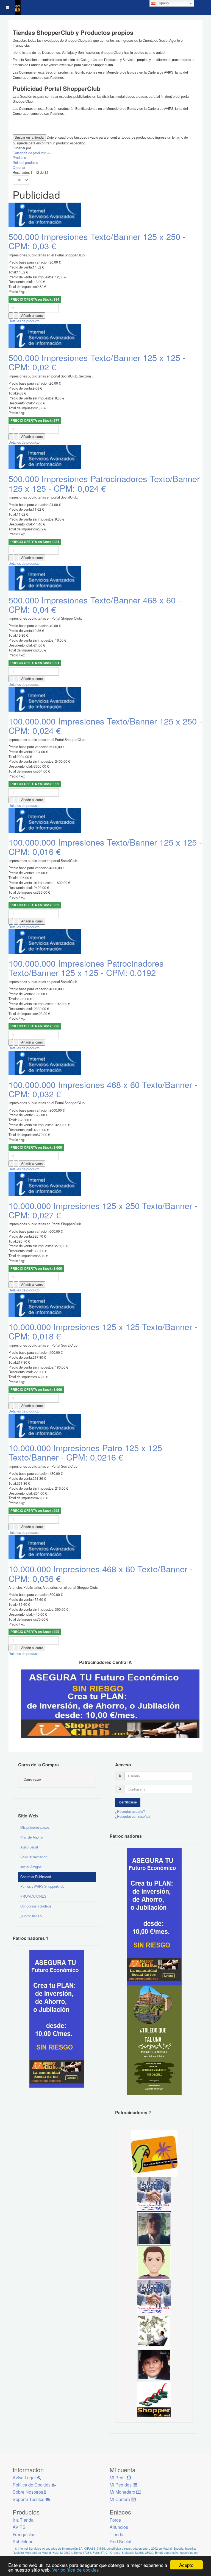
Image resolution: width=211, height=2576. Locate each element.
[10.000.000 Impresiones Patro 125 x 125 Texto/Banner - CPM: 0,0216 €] (45, 1426)
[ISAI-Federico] (154, 2331)
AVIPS (19, 2527)
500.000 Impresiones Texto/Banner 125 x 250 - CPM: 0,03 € (97, 241)
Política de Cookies (32, 2485)
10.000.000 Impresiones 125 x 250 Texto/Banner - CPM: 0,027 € (103, 1210)
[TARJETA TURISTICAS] (154, 2153)
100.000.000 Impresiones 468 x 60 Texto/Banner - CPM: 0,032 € (103, 1089)
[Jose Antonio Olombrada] (57, 2018)
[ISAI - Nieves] (154, 2365)
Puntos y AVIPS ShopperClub (42, 1886)
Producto (19, 158)
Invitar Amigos (31, 1867)
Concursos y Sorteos (36, 1906)
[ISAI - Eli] (154, 2193)
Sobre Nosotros (28, 2492)
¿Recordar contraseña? (133, 1816)
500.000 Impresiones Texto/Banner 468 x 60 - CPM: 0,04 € (95, 604)
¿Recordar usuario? (130, 1811)
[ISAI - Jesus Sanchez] (154, 2228)
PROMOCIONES (33, 1896)
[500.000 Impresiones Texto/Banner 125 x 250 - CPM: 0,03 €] (45, 214)
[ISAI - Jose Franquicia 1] (154, 2296)
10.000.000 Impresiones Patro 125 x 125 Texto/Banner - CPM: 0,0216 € (85, 1452)
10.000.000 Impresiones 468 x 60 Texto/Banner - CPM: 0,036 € (101, 1573)
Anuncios (119, 2527)
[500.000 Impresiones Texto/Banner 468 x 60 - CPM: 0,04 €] (45, 578)
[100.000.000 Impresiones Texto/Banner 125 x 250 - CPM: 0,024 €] (45, 699)
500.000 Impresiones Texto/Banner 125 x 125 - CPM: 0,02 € (97, 362)
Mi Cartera (120, 2499)
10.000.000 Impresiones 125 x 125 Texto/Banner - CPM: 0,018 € (103, 1331)
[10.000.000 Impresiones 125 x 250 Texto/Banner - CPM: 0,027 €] (45, 1184)
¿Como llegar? (31, 1916)
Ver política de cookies (76, 2570)
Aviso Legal (29, 1847)
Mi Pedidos (121, 2485)
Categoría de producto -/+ (32, 153)
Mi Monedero (123, 2492)
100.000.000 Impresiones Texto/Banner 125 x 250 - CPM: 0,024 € (105, 725)
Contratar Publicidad (36, 1877)
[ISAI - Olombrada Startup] (154, 1916)
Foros (115, 2520)
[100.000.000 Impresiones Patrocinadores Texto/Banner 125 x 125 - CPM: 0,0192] (45, 941)
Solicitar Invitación (34, 1857)
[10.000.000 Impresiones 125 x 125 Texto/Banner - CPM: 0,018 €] (45, 1305)
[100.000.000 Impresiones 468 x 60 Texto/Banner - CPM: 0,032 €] (45, 1062)
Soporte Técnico (29, 2499)
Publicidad (23, 2542)
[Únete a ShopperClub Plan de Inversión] (110, 1703)
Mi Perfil (118, 2478)
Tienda (116, 2534)
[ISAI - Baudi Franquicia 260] (154, 2399)
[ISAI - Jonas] (154, 2262)
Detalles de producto (24, 321)
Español (163, 3)
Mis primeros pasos (35, 1827)
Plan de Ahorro (32, 1837)
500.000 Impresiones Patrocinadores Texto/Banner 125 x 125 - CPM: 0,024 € (104, 483)
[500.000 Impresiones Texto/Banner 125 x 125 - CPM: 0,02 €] (45, 335)
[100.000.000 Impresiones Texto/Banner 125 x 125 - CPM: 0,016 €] (45, 820)
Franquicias (24, 2534)
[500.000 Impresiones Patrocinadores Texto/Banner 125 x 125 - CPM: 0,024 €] (45, 457)
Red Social (120, 2542)
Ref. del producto (25, 163)
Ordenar (19, 167)
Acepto (186, 2565)
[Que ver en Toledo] (154, 2040)
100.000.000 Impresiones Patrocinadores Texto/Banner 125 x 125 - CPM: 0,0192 (86, 968)
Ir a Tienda (23, 2520)
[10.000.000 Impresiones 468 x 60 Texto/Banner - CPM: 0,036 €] (45, 1547)
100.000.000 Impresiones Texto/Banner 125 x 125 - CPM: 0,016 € (105, 847)
